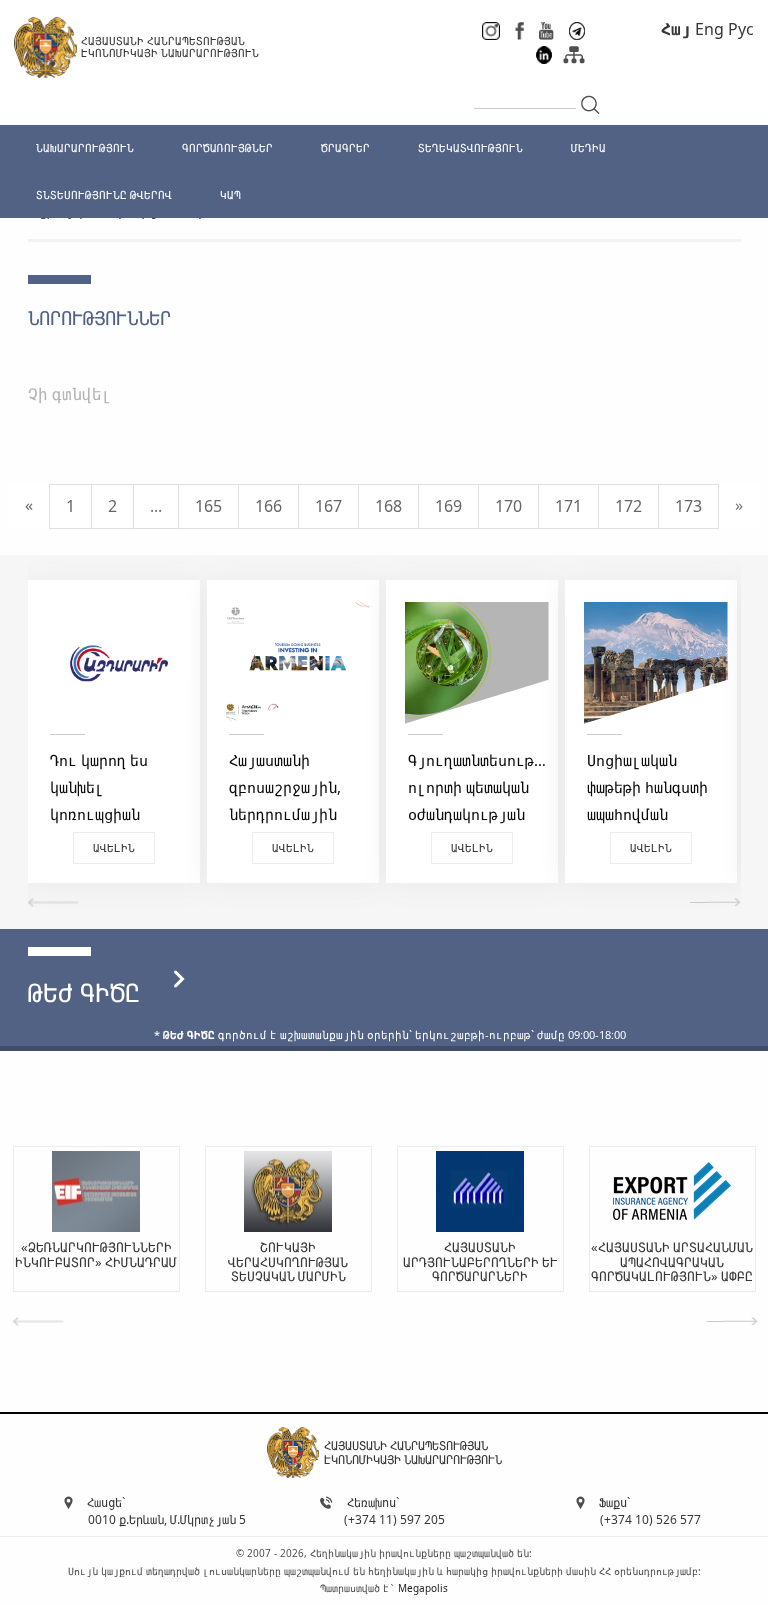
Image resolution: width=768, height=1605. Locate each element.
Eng (709, 29)
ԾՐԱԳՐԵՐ (345, 147)
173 (688, 506)
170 (508, 506)
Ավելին (143, 847)
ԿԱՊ (230, 194)
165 (208, 506)
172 (628, 506)
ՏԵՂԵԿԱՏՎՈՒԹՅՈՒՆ (470, 147)
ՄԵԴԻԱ (588, 147)
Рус (741, 29)
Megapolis (423, 1588)
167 (328, 506)
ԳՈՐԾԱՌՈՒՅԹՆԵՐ (227, 147)
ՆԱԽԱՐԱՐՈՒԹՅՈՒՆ (85, 147)
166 (268, 506)
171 (568, 506)
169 (448, 506)
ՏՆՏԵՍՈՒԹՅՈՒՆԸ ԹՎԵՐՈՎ (104, 194)
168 (388, 506)
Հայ (676, 29)
